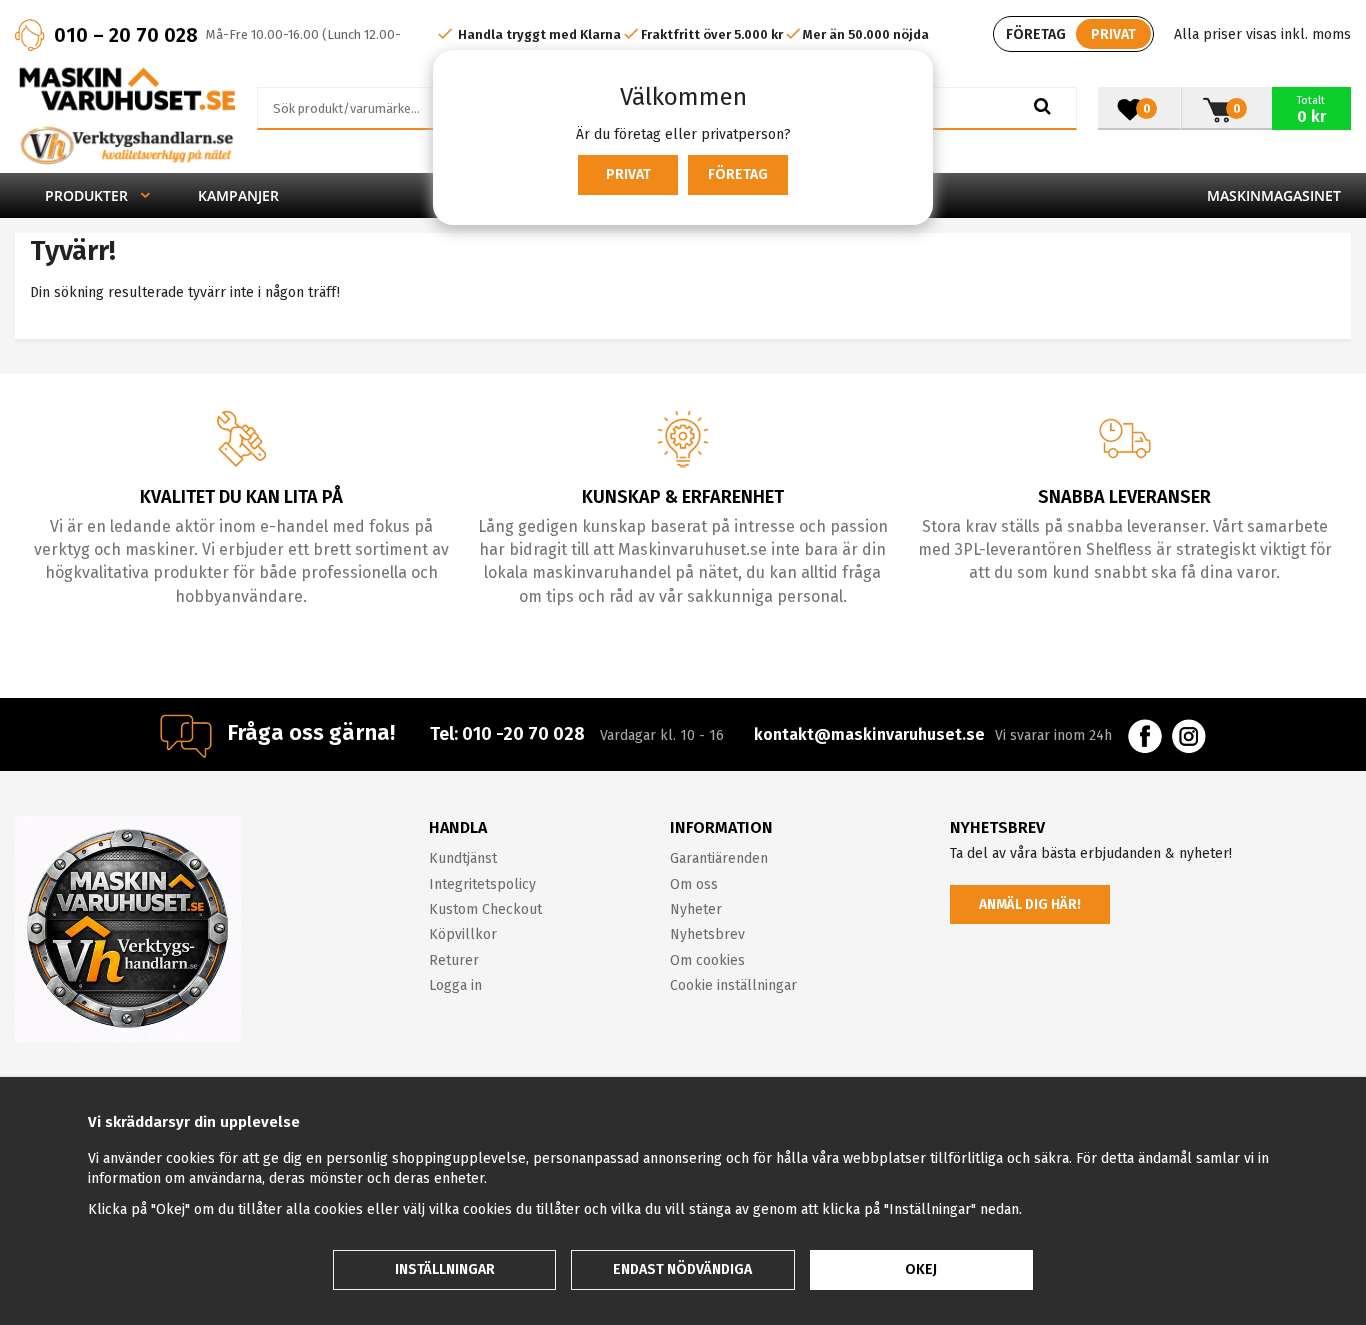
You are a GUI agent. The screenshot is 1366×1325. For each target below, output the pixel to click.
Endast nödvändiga (682, 1269)
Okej (921, 1269)
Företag (738, 174)
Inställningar (445, 1269)
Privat (628, 174)
